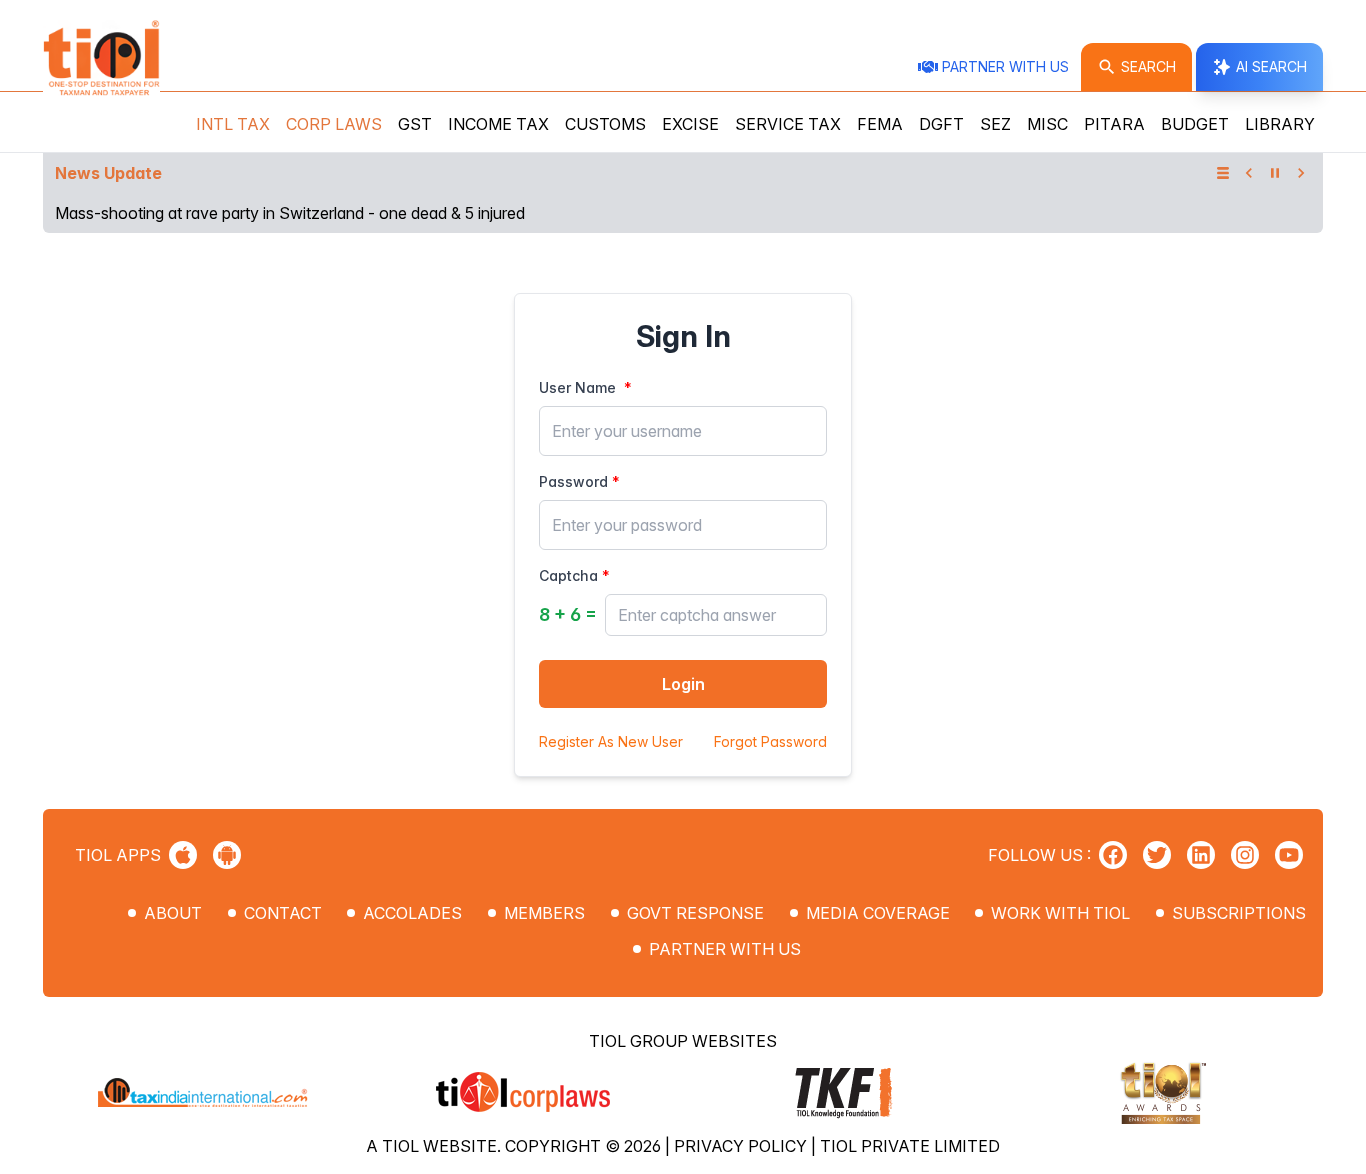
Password (573, 481)
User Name (577, 387)
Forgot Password (770, 741)
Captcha (568, 575)
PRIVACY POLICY (742, 1146)
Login (683, 684)
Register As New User (611, 741)
